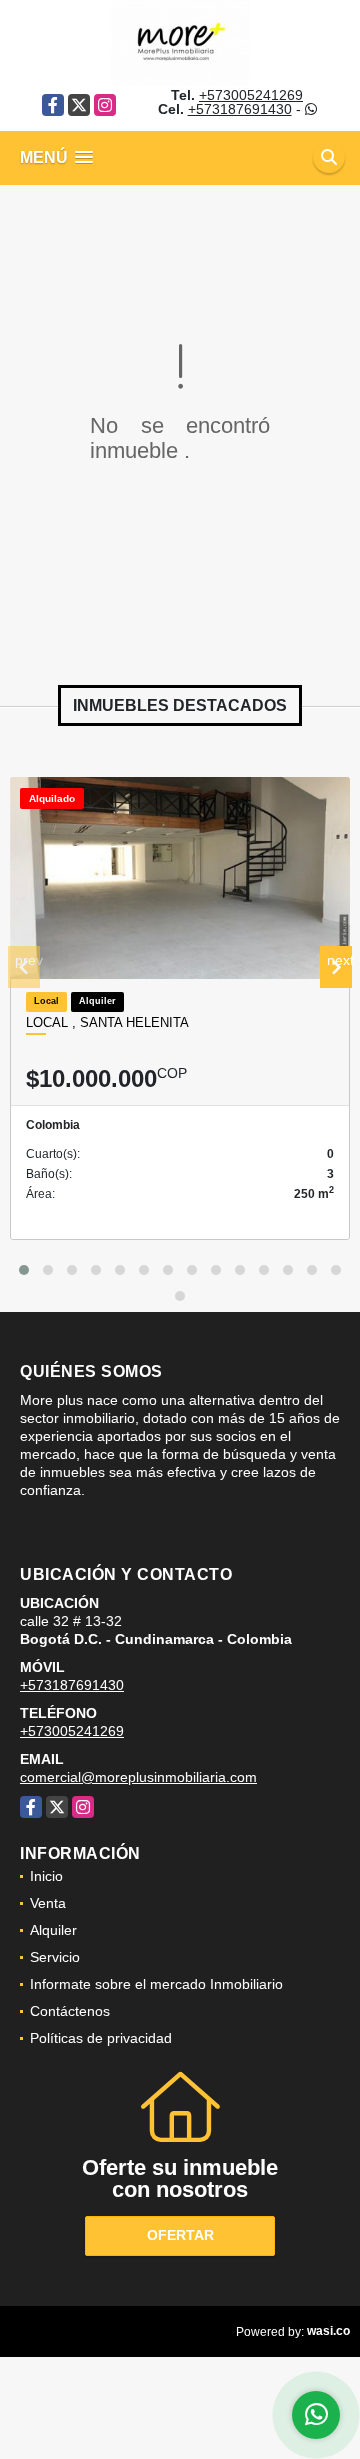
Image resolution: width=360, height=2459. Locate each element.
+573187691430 (240, 109)
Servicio (55, 1957)
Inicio (46, 1876)
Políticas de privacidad (101, 2038)
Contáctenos (70, 2011)
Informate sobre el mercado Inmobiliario (156, 1984)
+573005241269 (251, 95)
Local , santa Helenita (107, 1022)
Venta (48, 1903)
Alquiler (53, 1930)
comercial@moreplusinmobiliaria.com (138, 1777)
